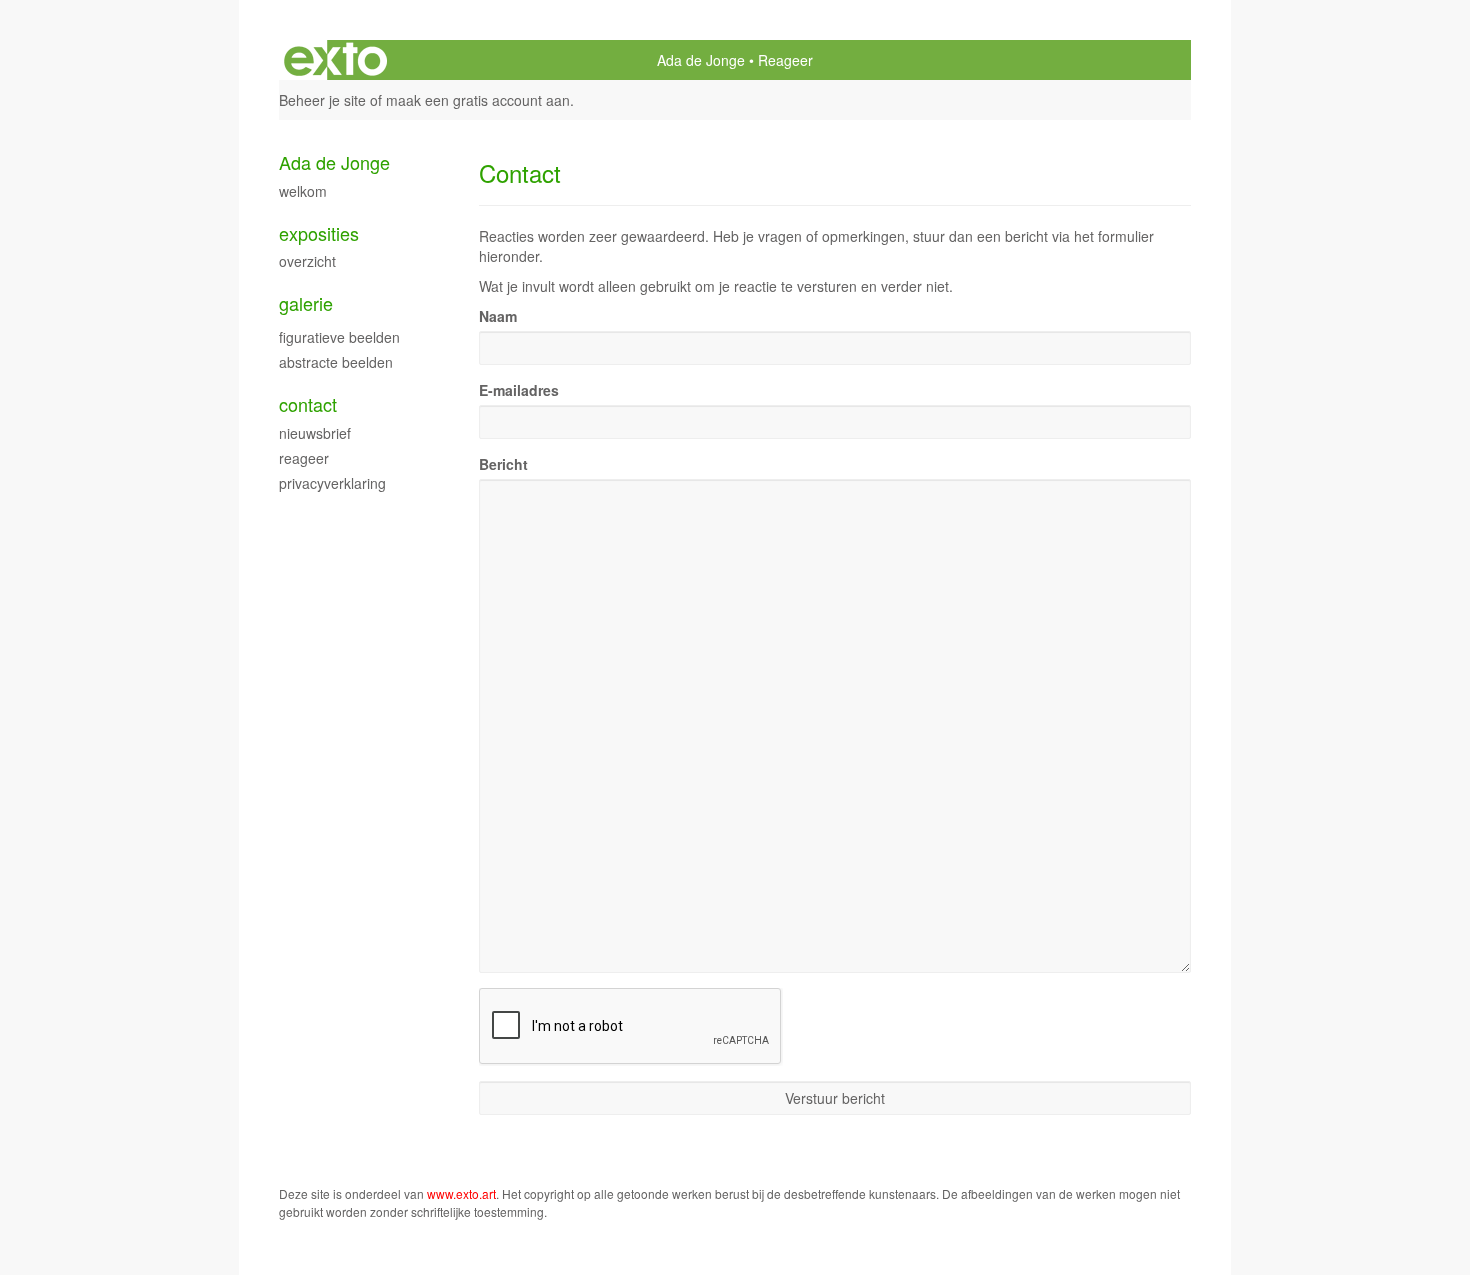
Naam (498, 316)
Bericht (503, 464)
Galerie (306, 303)
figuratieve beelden (339, 337)
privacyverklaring (332, 483)
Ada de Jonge (701, 60)
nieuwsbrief (315, 433)
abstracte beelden (336, 362)
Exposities (319, 233)
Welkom (303, 191)
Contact (308, 404)
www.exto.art (461, 1193)
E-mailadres (519, 390)
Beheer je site (322, 100)
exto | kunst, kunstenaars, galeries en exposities (335, 60)
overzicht (307, 261)
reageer (304, 458)
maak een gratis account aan (478, 100)
